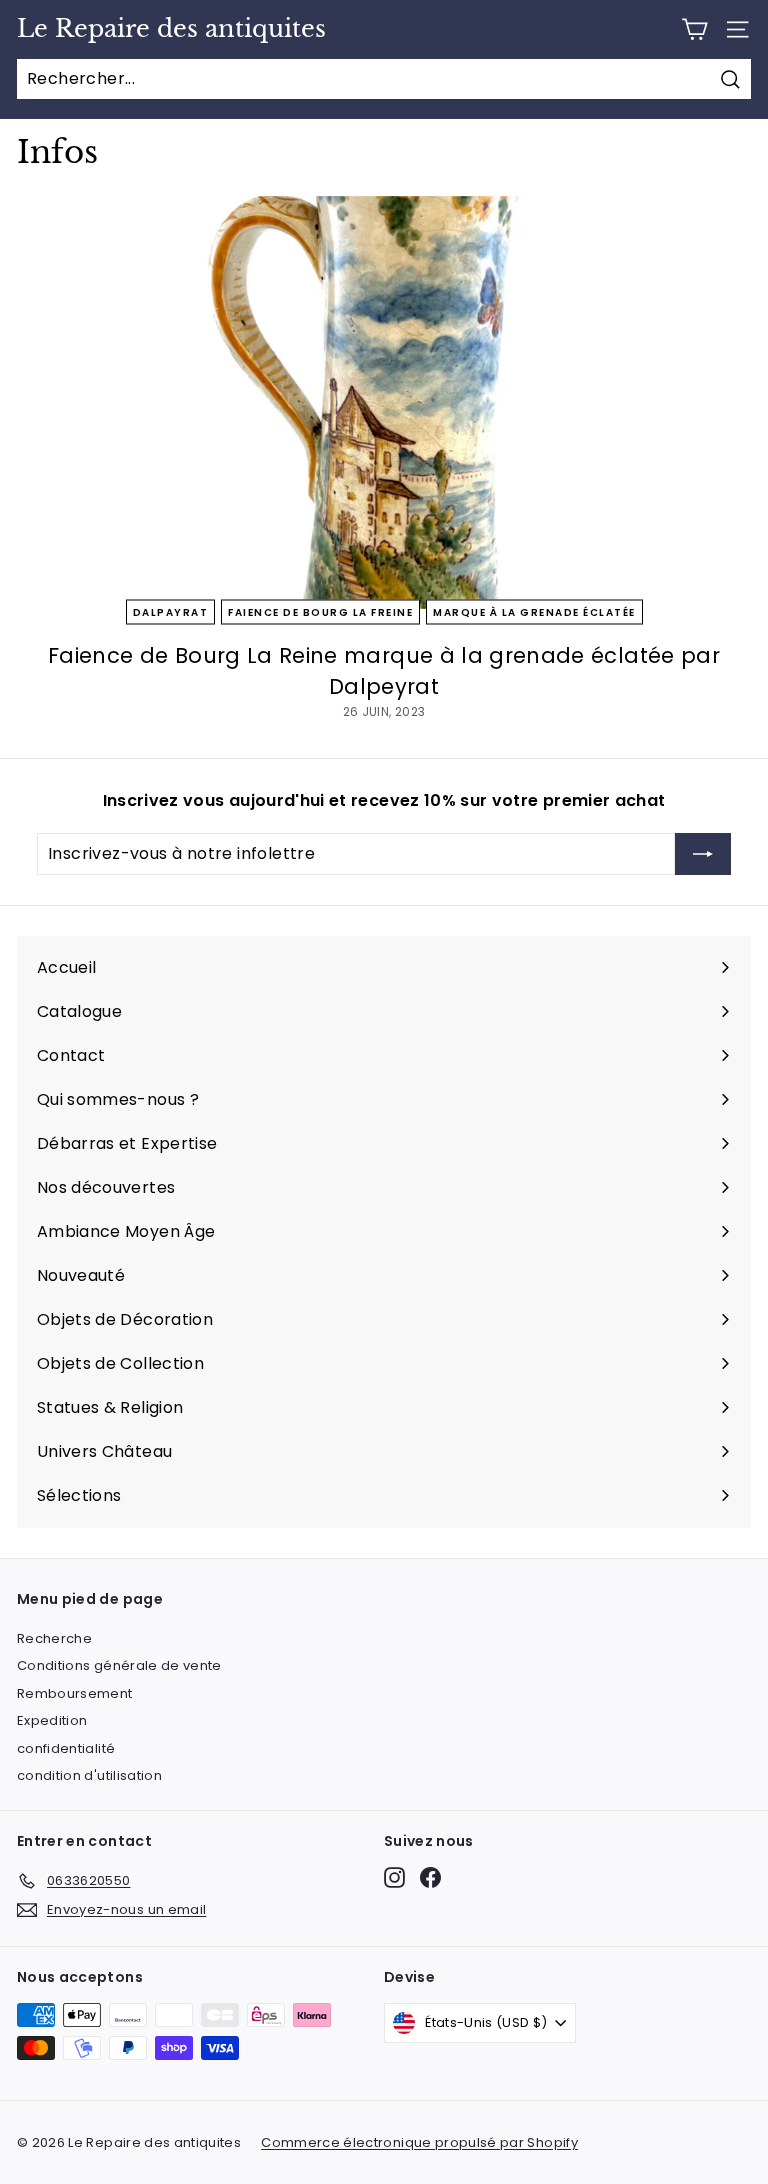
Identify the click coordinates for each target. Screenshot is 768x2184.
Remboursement (75, 1693)
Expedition (52, 1720)
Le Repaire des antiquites (171, 29)
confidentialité (66, 1748)
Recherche (54, 1638)
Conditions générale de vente (119, 1665)
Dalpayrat (171, 611)
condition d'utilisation (89, 1775)
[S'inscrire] (703, 854)
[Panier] (694, 29)
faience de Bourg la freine (320, 611)
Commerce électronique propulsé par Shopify (419, 2142)
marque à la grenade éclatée (534, 611)
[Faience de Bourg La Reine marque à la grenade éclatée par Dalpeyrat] (384, 402)
